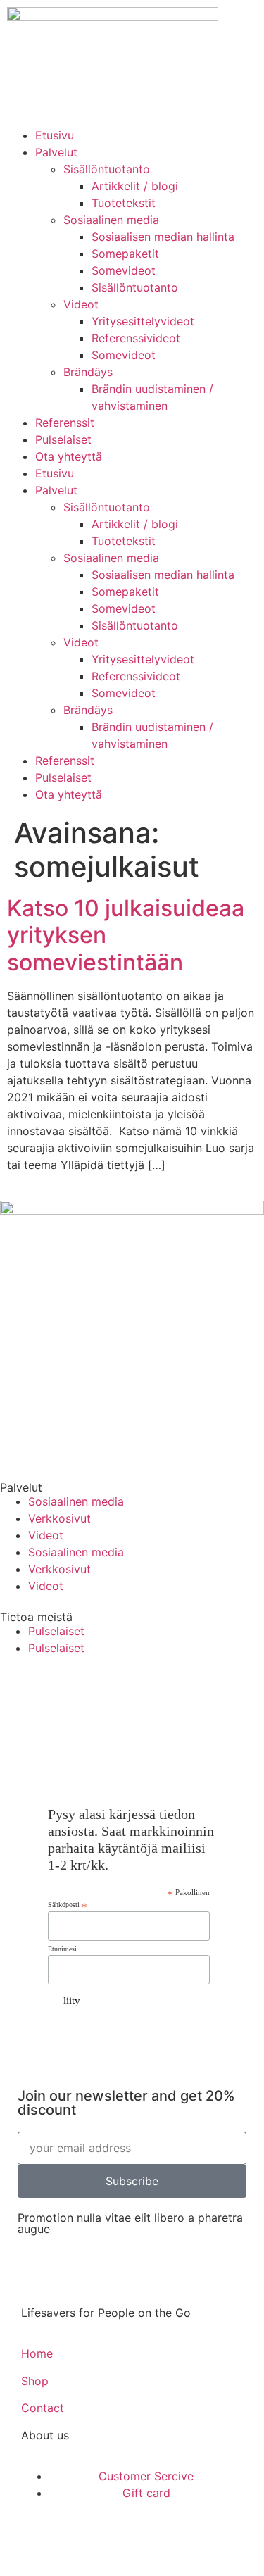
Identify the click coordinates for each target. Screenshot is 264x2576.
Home (37, 2353)
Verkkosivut (59, 1518)
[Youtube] (84, 1691)
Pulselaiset (63, 439)
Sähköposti (68, 1905)
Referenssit (65, 423)
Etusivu (55, 135)
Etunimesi (62, 1949)
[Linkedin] (215, 1691)
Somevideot (124, 270)
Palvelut (56, 152)
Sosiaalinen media (111, 220)
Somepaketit (125, 254)
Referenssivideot (136, 338)
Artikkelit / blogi (135, 186)
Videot (81, 304)
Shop (35, 2381)
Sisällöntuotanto (107, 169)
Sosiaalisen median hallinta (163, 237)
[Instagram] (150, 1691)
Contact (43, 2408)
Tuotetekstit (124, 203)
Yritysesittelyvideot (143, 321)
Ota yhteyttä (69, 456)
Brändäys (88, 372)
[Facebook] (18, 1691)
